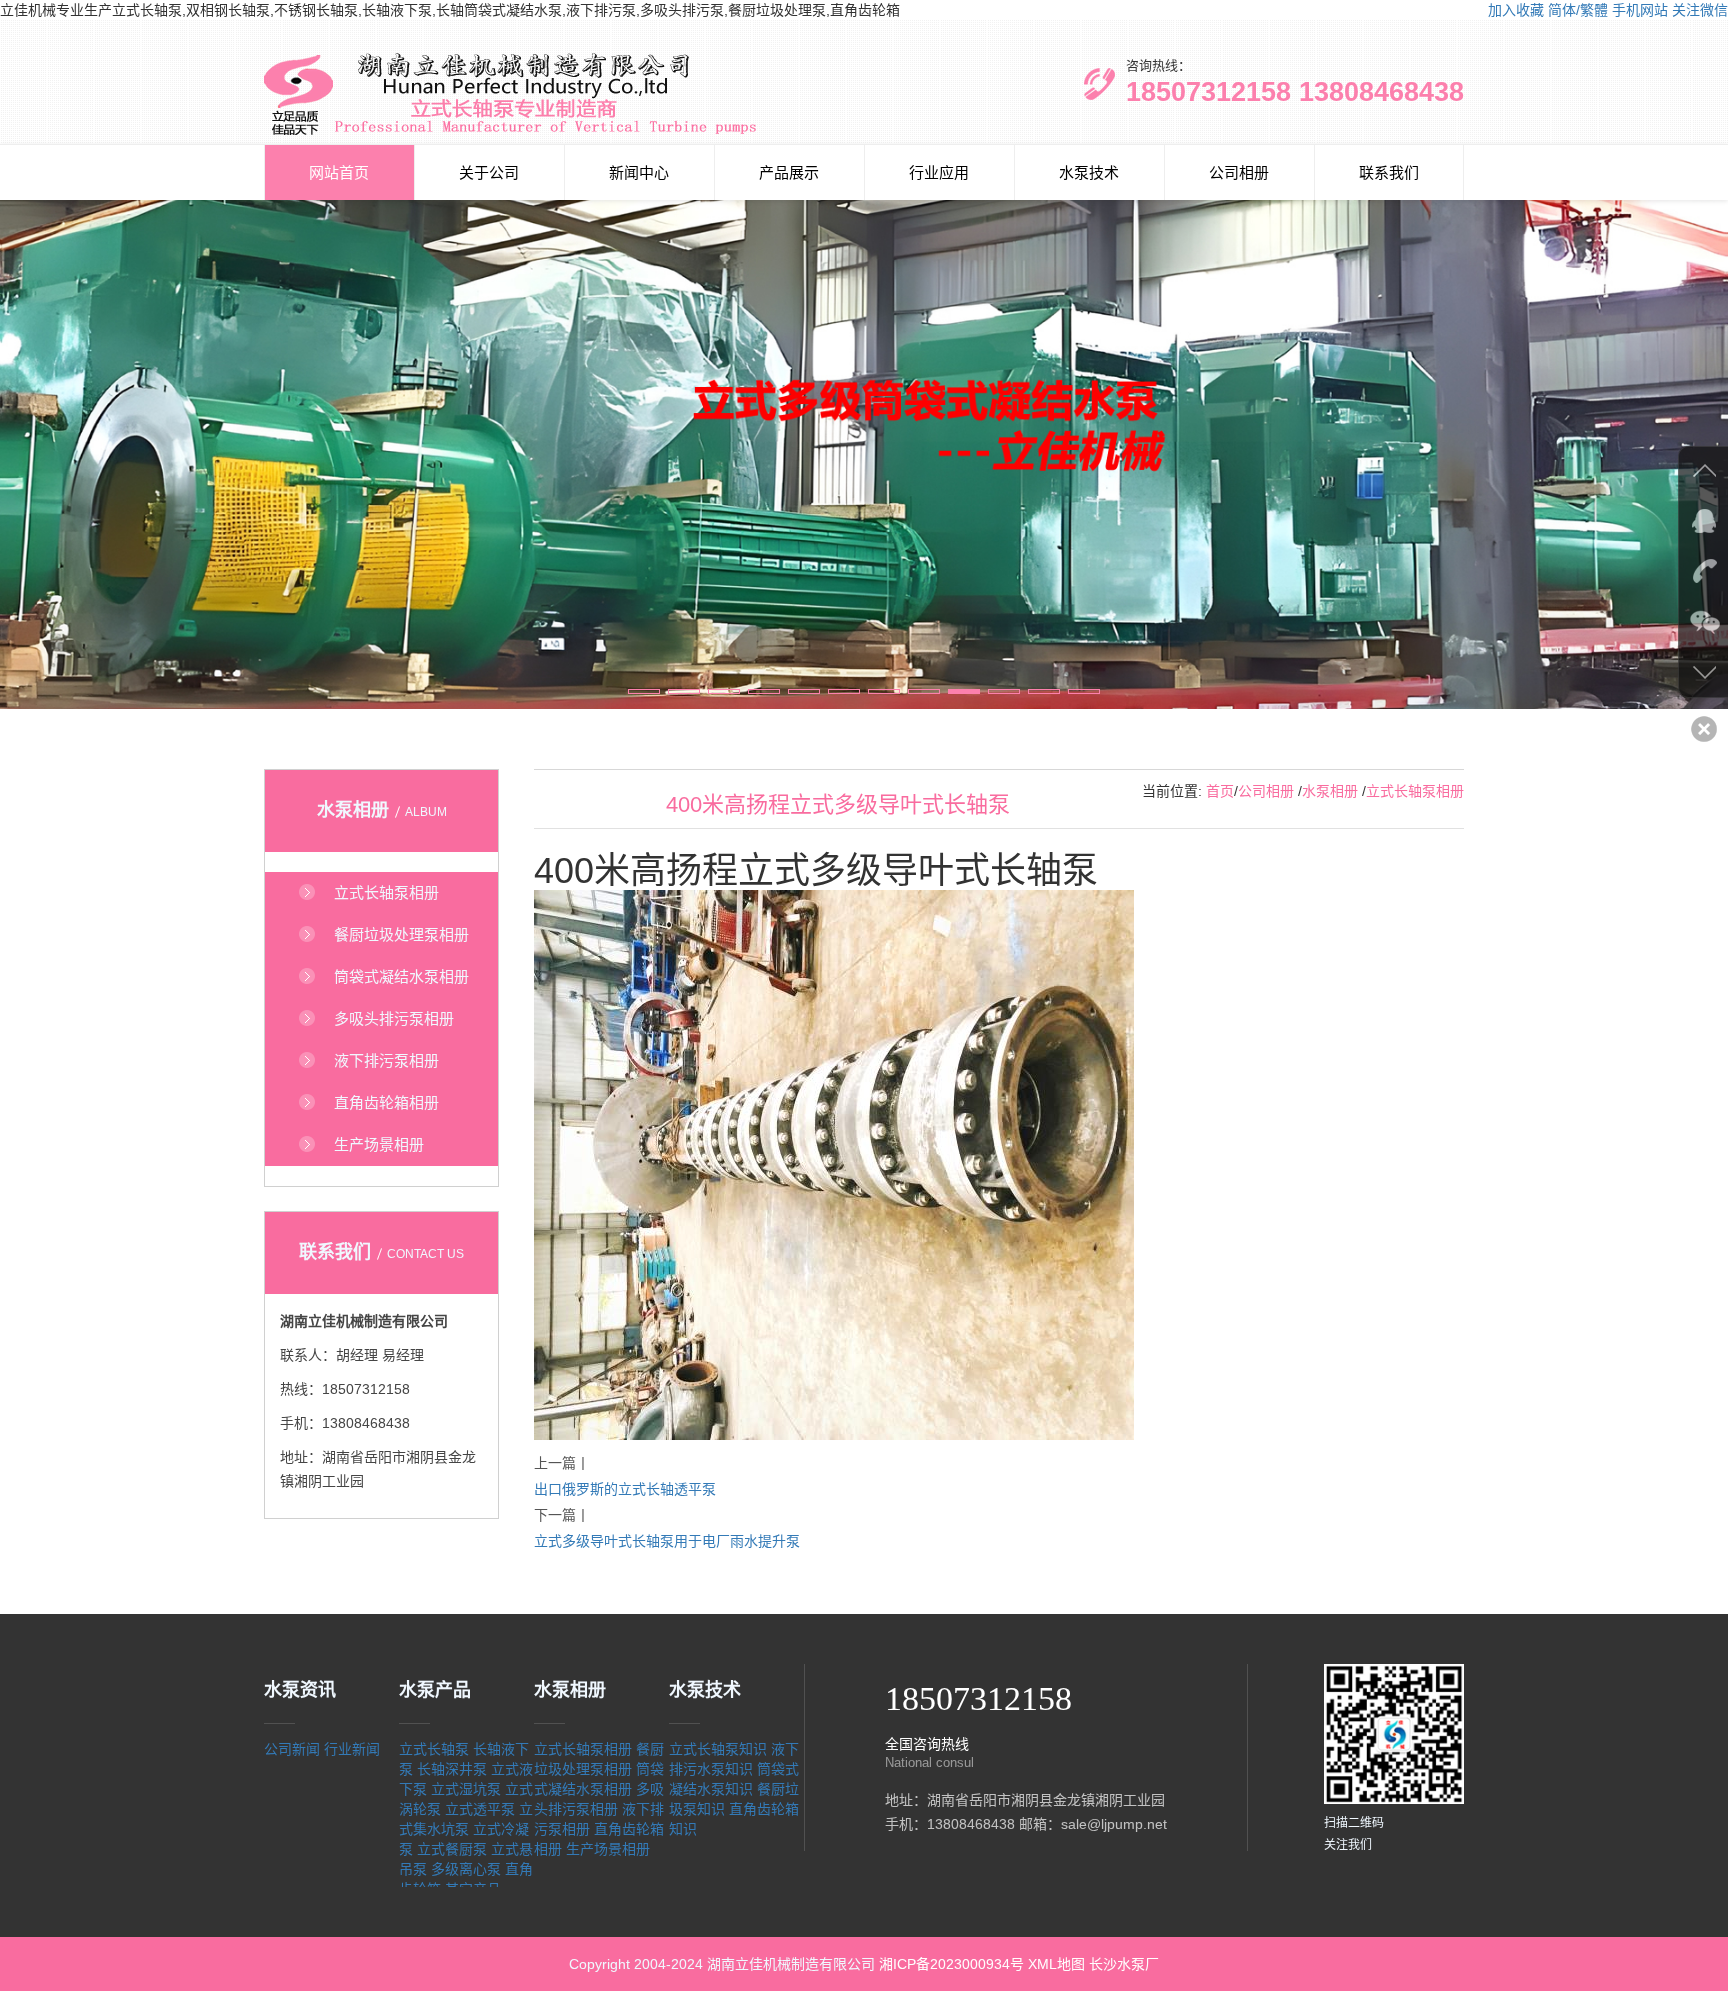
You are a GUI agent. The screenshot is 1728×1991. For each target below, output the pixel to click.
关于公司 (489, 172)
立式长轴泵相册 (1415, 791)
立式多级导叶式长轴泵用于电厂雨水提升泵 (667, 1541)
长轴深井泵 (452, 1769)
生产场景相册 (608, 1849)
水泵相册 (1330, 791)
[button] (644, 691)
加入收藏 (1516, 10)
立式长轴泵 (434, 1749)
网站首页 (339, 172)
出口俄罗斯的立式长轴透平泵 (625, 1489)
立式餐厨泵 (452, 1849)
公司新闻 (292, 1749)
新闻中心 (639, 172)
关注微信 (1700, 10)
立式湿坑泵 (466, 1789)
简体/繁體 (1578, 10)
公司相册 (1239, 172)
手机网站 (1640, 10)
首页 (1220, 791)
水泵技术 (1089, 172)
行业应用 (939, 172)
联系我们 (1389, 172)
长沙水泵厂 (1124, 1964)
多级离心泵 (466, 1869)
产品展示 (789, 172)
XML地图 (1056, 1964)
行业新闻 (352, 1749)
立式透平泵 (480, 1809)
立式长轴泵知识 (718, 1749)
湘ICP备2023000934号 (951, 1964)
